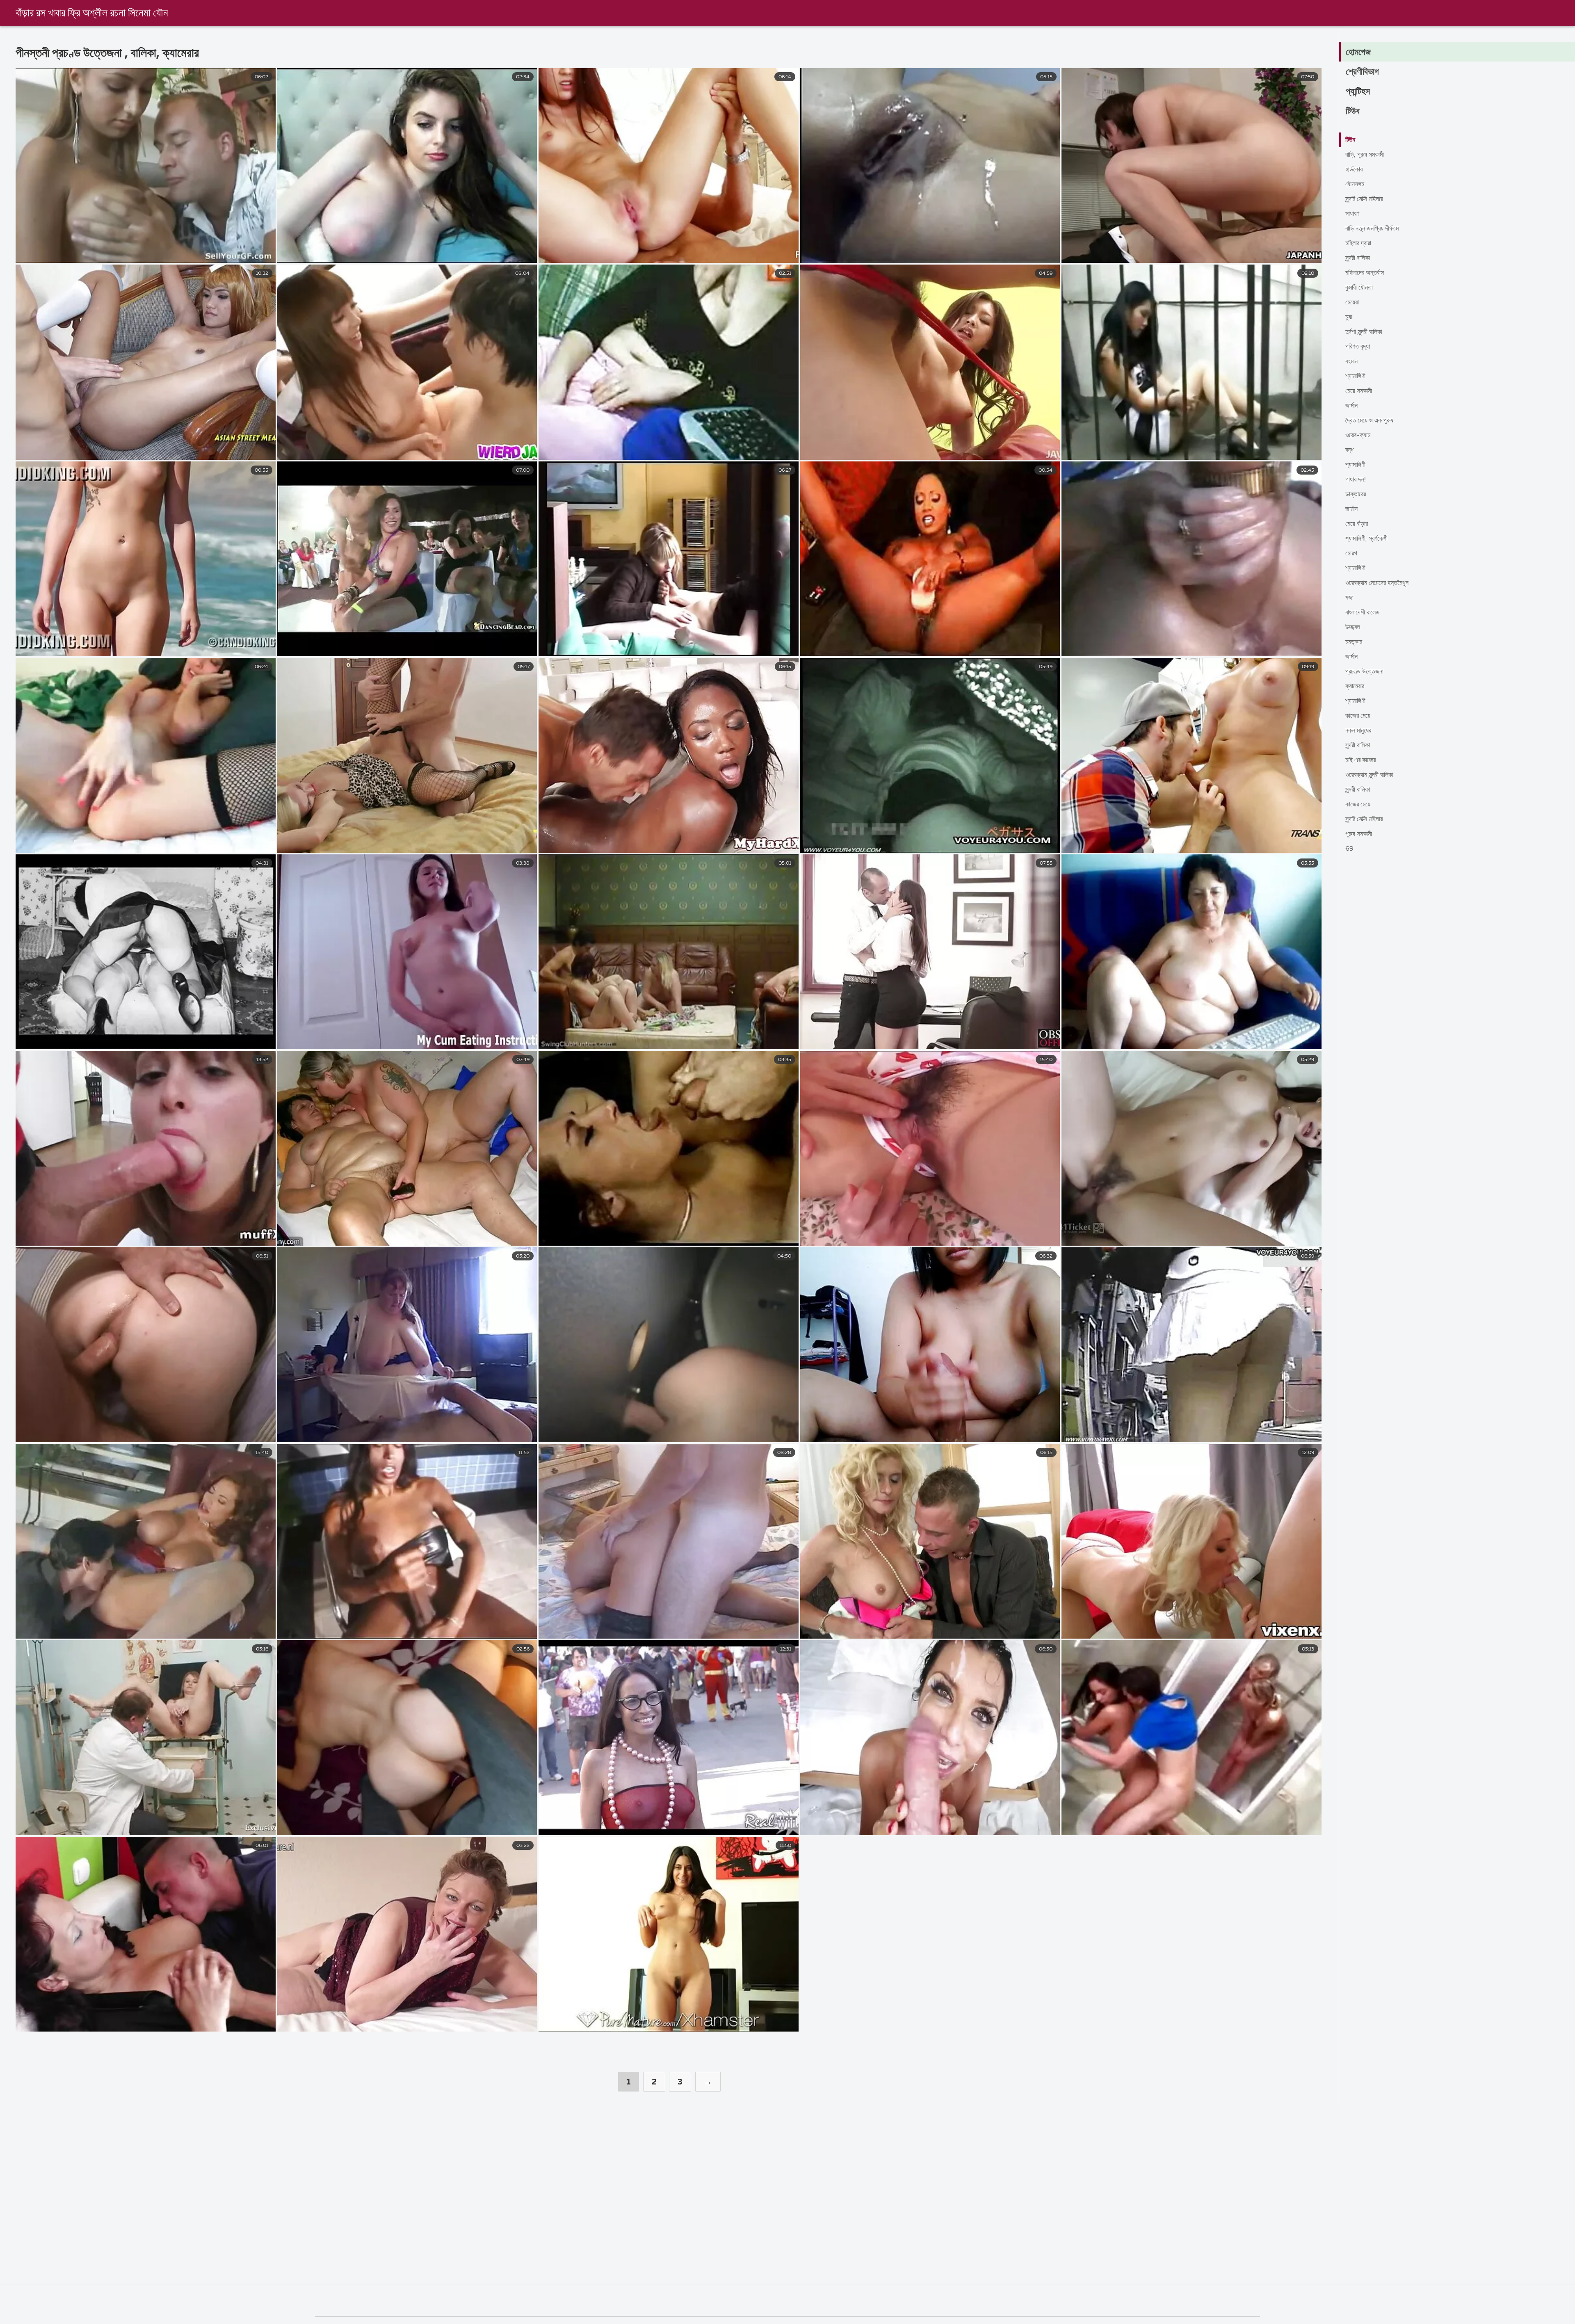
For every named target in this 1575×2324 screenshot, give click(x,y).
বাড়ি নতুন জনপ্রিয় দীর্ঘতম (1372, 229)
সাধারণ (1352, 214)
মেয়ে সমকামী (1359, 391)
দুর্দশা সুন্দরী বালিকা (1364, 332)
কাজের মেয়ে (1358, 716)
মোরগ (1351, 554)
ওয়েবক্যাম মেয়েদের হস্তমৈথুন (1377, 583)
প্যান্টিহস (1358, 92)
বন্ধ (1349, 450)
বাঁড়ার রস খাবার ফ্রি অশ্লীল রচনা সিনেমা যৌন (92, 14)
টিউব (1353, 112)
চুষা (1349, 317)
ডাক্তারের (1356, 495)
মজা (1349, 598)
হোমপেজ (1358, 53)
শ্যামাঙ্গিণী (1355, 377)
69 (1349, 849)
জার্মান (1351, 406)
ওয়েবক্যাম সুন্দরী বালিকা (1369, 775)
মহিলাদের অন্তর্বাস (1365, 273)
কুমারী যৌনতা (1359, 288)
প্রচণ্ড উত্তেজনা (1364, 672)
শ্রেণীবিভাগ (1362, 72)
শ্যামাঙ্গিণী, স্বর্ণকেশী (1366, 539)
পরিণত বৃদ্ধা (1358, 347)
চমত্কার (1354, 642)
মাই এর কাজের (1360, 760)
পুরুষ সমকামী (1359, 834)
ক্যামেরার (1355, 687)
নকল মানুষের (1358, 731)
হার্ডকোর (1354, 170)
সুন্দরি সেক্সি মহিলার (1364, 199)
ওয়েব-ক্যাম (1358, 436)
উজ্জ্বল (1353, 628)
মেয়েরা (1352, 303)
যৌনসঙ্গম (1355, 185)
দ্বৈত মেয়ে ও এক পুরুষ (1369, 421)
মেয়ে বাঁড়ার (1357, 524)
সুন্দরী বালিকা (1358, 258)
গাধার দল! (1356, 480)
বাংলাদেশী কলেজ (1363, 613)
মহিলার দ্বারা (1358, 244)
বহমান (1351, 362)
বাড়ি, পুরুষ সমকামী (1365, 155)
